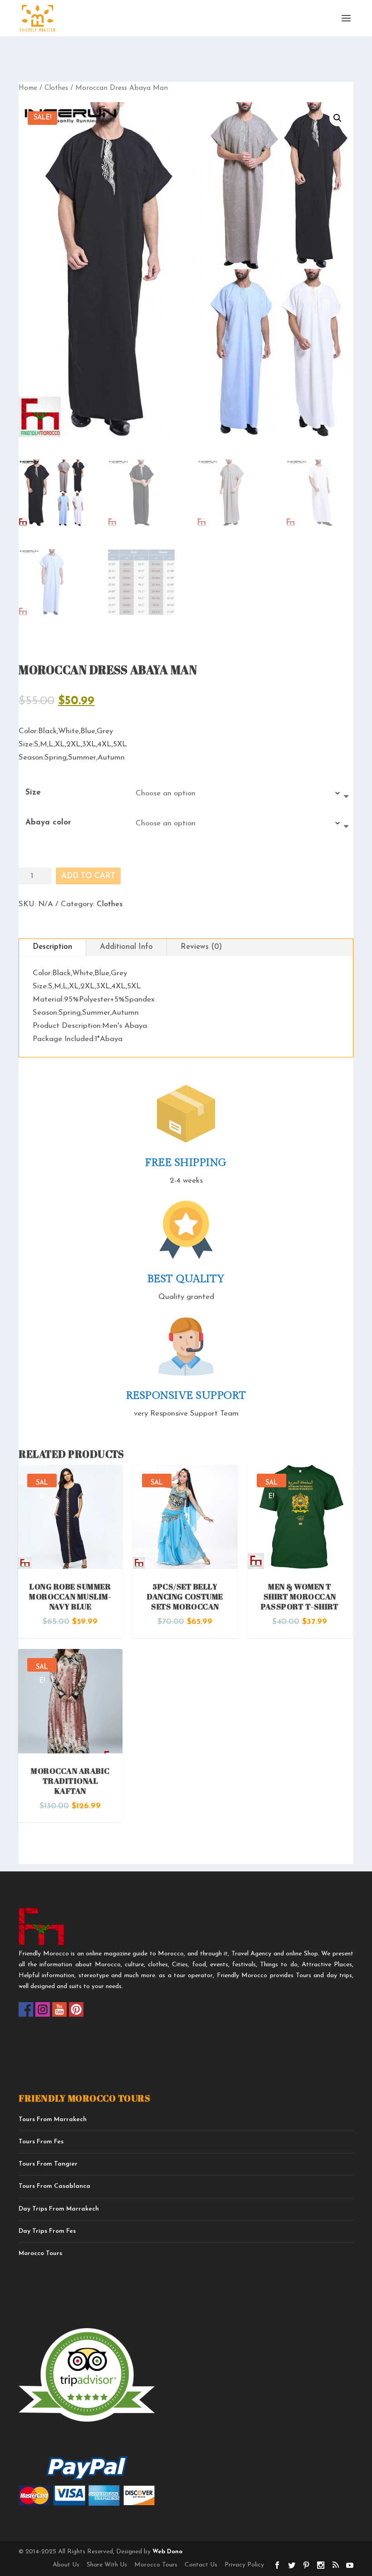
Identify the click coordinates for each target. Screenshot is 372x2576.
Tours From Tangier (48, 2164)
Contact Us (201, 2565)
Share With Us (107, 2565)
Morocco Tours (40, 2253)
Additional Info (126, 947)
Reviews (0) (201, 947)
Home (28, 88)
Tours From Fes (41, 2142)
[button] (338, 118)
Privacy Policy (244, 2565)
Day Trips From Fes (47, 2231)
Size (33, 792)
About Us (66, 2565)
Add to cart (88, 876)
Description (52, 947)
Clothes (56, 88)
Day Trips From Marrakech (59, 2209)
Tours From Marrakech (53, 2120)
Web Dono (166, 2552)
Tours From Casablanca (54, 2186)
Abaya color (48, 822)
